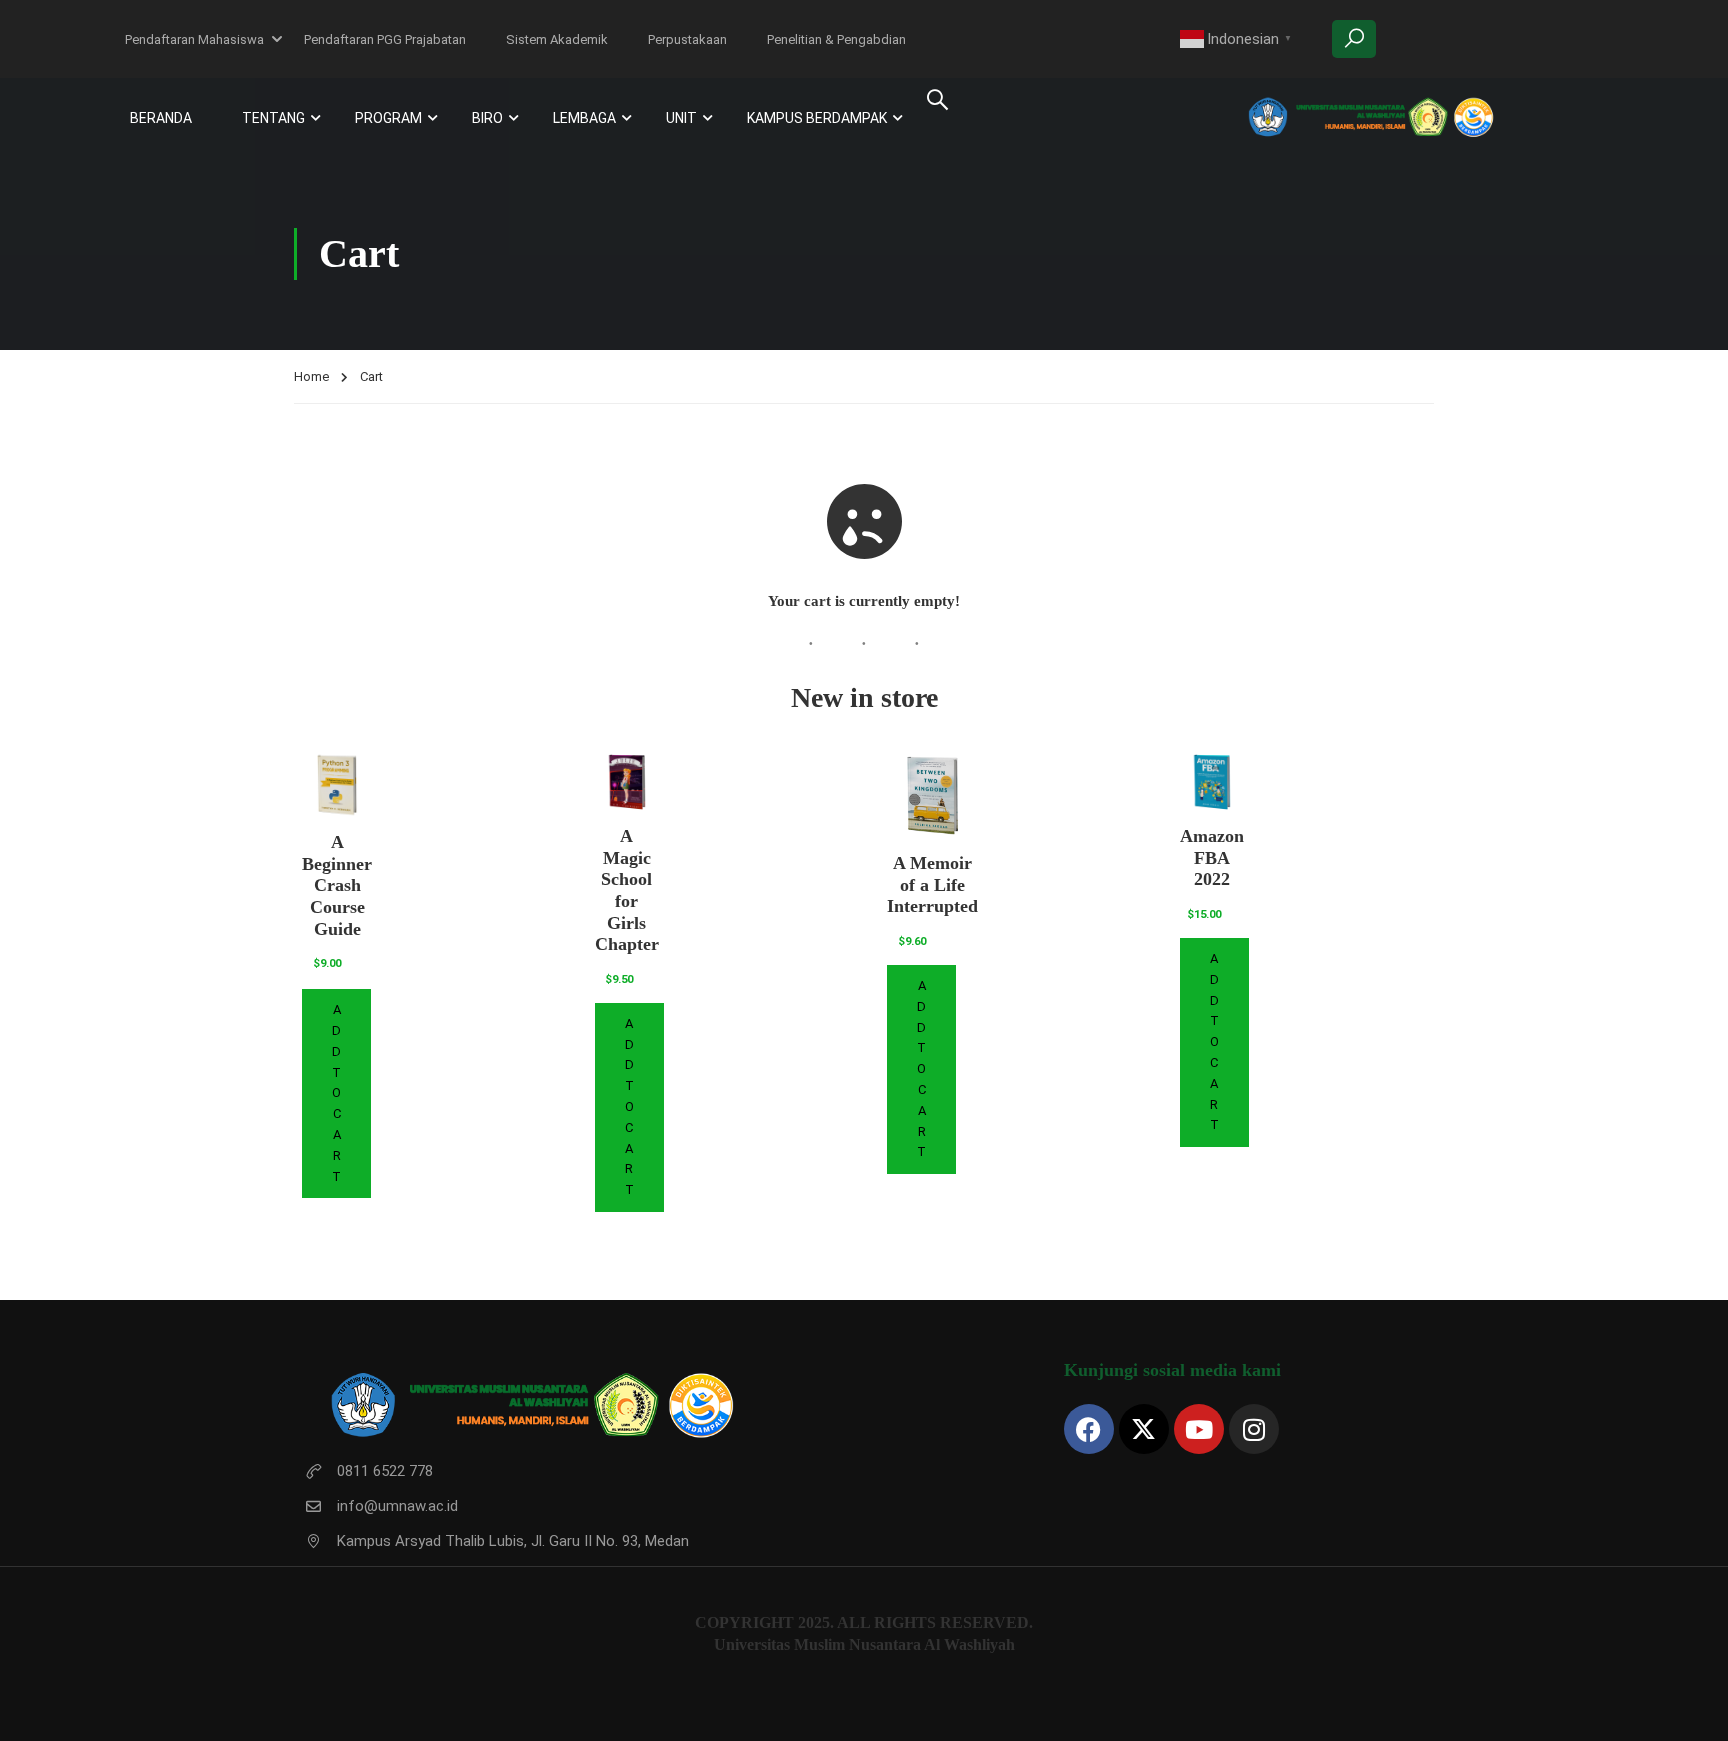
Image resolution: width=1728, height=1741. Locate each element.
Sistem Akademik (557, 39)
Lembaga (584, 118)
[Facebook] (1089, 1429)
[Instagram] (1254, 1429)
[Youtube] (1199, 1429)
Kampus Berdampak (817, 118)
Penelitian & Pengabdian (836, 39)
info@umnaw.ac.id (397, 1506)
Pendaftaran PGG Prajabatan (385, 39)
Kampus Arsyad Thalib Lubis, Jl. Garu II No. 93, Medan (513, 1541)
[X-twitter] (1144, 1429)
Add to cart (336, 1092)
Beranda (161, 118)
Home (311, 376)
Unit (681, 118)
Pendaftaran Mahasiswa (194, 39)
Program (388, 118)
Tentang (273, 118)
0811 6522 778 (385, 1471)
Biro (487, 118)
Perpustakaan (687, 39)
